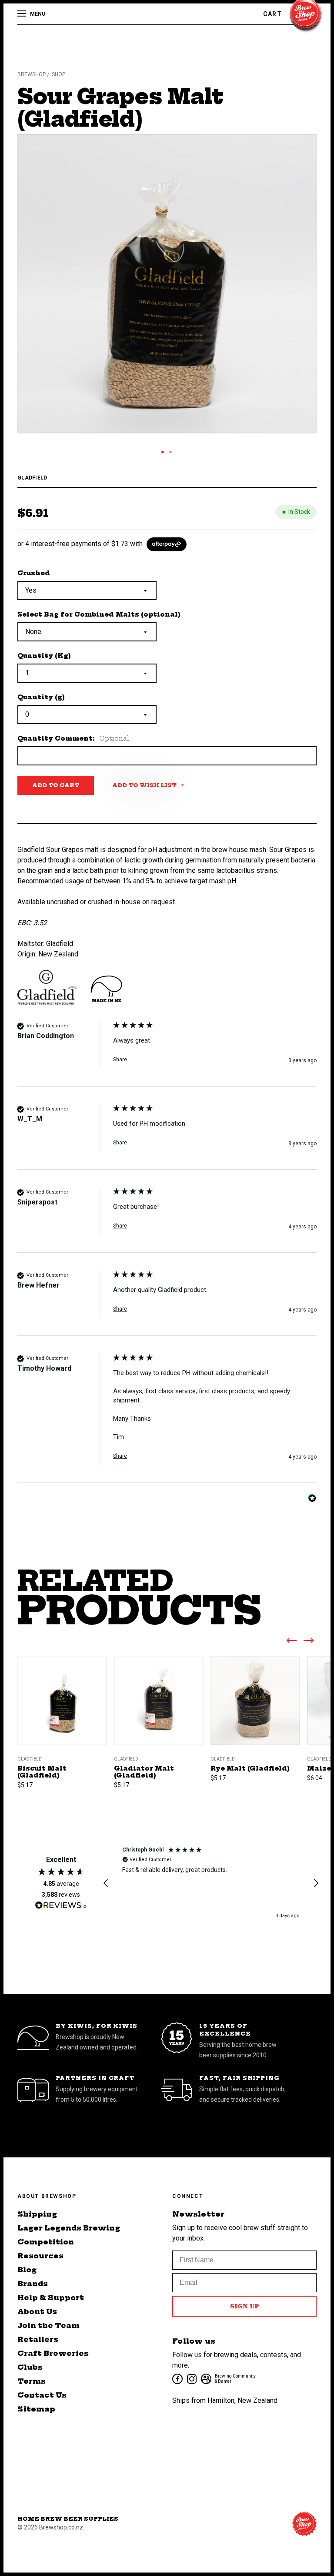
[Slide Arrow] (291, 1642)
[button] (106, 1883)
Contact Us (42, 2395)
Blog (27, 2270)
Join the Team (48, 2325)
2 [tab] (170, 452)
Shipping (37, 2214)
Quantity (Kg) (44, 656)
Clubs (30, 2367)
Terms (32, 2381)
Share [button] (120, 1060)
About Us (37, 2311)
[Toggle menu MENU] (23, 14)
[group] (167, 1054)
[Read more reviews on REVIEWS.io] (61, 1906)
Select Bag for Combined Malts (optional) (99, 614)
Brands (33, 2284)
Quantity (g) (41, 697)
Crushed (34, 573)
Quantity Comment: (73, 738)
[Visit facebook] (177, 2378)
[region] (211, 1883)
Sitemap (36, 2409)
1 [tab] (163, 452)
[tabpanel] (167, 284)
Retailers (38, 2339)
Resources (40, 2256)
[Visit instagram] (191, 2378)
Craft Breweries (53, 2353)
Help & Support (51, 2298)
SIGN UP (245, 2306)
